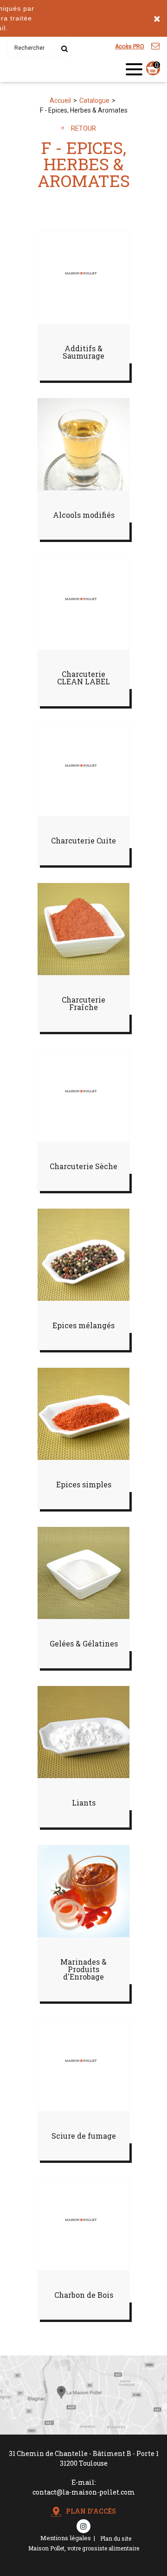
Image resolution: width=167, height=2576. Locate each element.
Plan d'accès (91, 2511)
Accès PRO (130, 47)
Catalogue (94, 100)
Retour (83, 129)
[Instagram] (83, 2526)
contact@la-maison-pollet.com (84, 2492)
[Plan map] (83, 2432)
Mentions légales (66, 2538)
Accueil (60, 100)
